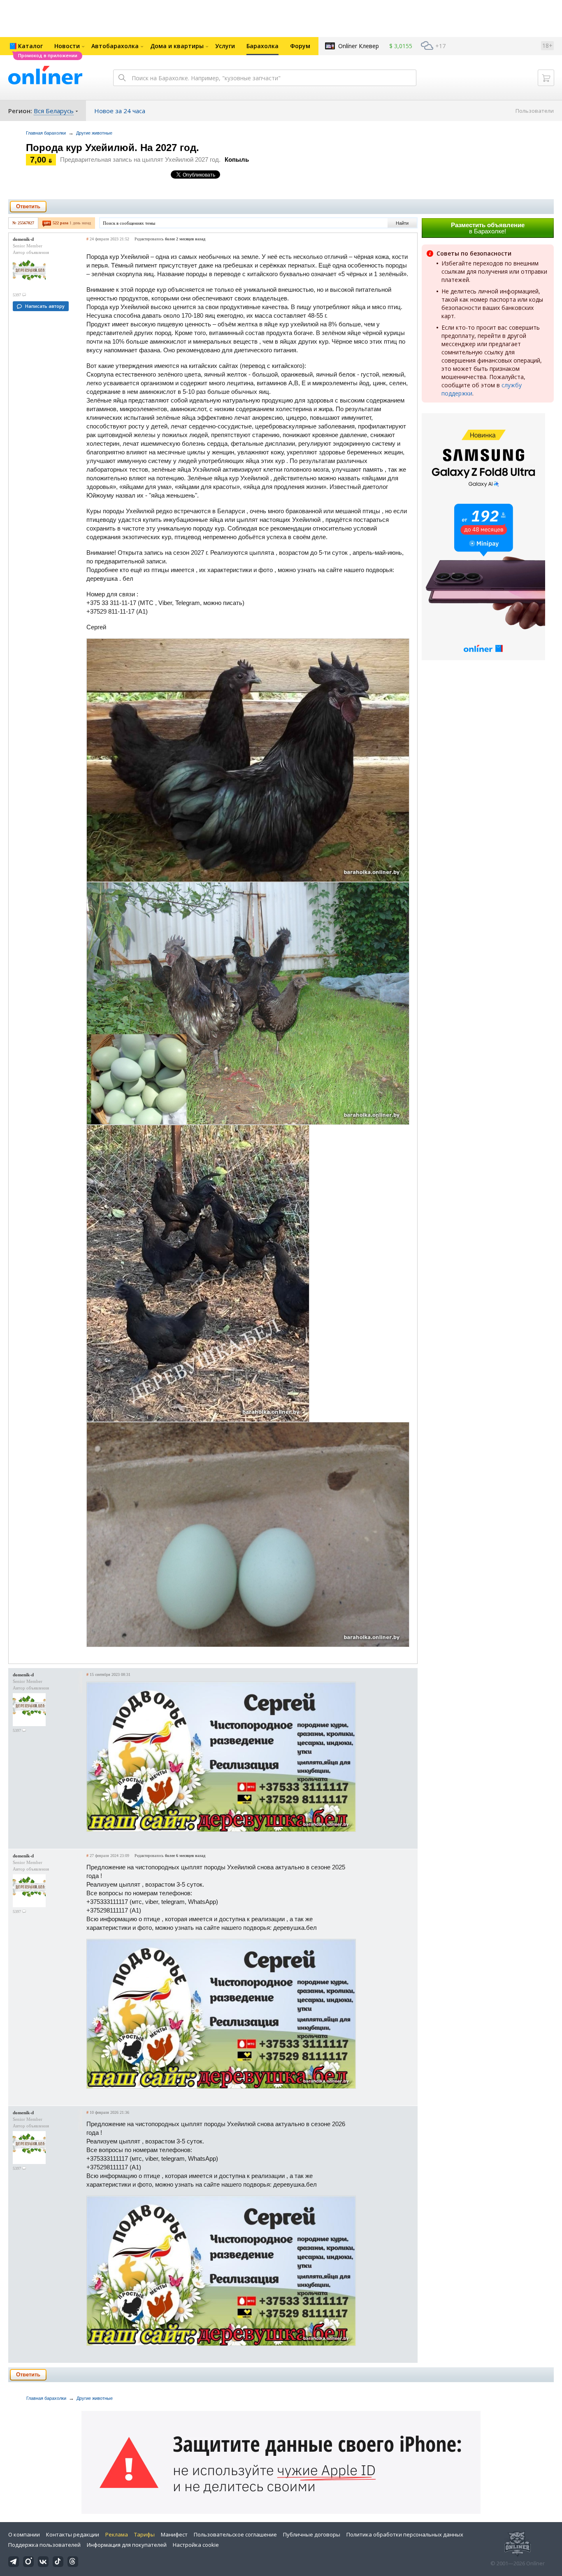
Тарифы (144, 2534)
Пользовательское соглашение (235, 2534)
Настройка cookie (196, 2545)
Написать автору (45, 306)
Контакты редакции (73, 2534)
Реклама (117, 2534)
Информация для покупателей (127, 2545)
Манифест (174, 2534)
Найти (402, 223)
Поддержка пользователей (44, 2545)
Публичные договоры (312, 2534)
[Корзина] (546, 78)
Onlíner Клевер (359, 46)
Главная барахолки (46, 133)
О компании (24, 2534)
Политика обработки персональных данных (405, 2534)
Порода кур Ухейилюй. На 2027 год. (113, 148)
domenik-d (23, 239)
